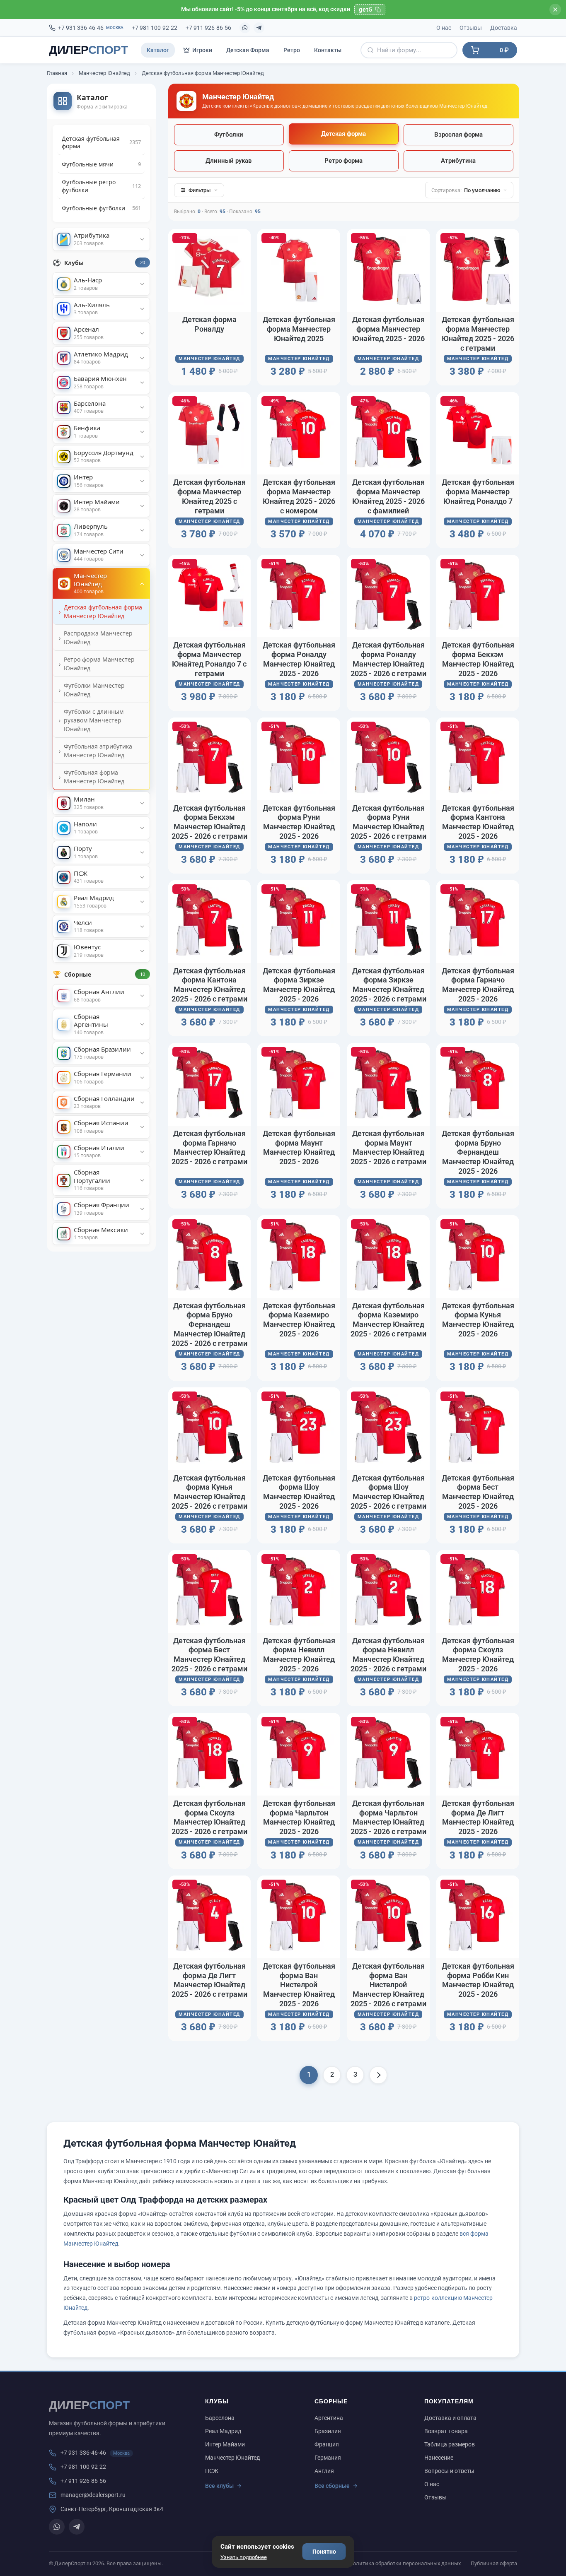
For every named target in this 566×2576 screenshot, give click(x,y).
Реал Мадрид (223, 2431)
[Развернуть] (142, 239)
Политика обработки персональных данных (405, 2563)
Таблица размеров (450, 2444)
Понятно (324, 2552)
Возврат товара (446, 2431)
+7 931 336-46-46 (91, 28)
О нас (444, 28)
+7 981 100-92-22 (155, 28)
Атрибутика (458, 161)
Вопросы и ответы (449, 2471)
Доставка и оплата (450, 2418)
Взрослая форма (458, 135)
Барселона (220, 2418)
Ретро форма (343, 161)
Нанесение (439, 2458)
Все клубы (219, 2486)
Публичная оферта (494, 2563)
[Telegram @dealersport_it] (259, 28)
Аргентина (329, 2418)
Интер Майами (225, 2444)
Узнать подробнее (244, 2557)
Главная (57, 73)
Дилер (88, 50)
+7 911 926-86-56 (208, 28)
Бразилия (328, 2431)
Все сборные (332, 2486)
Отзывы (471, 28)
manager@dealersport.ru (93, 2495)
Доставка (504, 28)
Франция (327, 2444)
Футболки (229, 135)
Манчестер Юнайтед (104, 73)
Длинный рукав (229, 161)
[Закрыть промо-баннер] (555, 10)
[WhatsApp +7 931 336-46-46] (245, 28)
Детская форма (343, 134)
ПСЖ (212, 2471)
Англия (324, 2471)
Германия (328, 2458)
